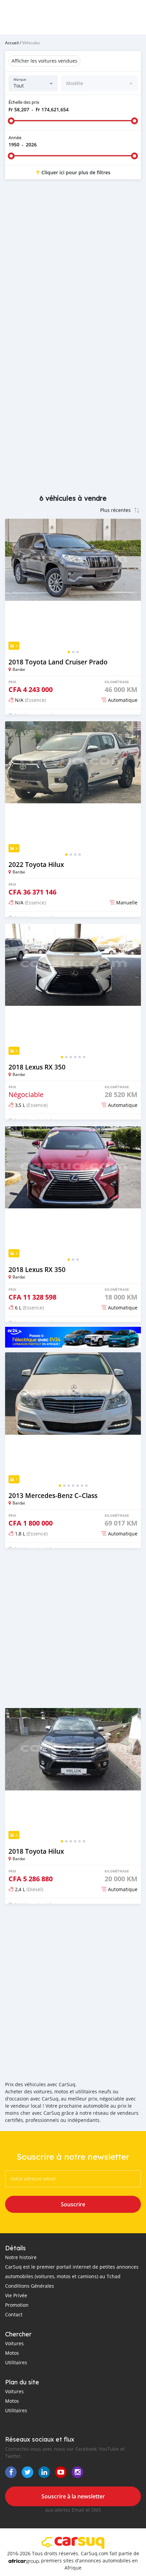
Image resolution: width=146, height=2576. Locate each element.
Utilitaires (16, 2362)
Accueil (12, 43)
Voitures (14, 2343)
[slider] (11, 121)
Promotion (17, 2305)
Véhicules (31, 43)
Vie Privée (16, 2295)
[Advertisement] (73, 264)
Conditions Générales (30, 2286)
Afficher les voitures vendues (44, 61)
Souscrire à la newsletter (73, 2496)
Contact (14, 2314)
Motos (12, 2353)
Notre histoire (21, 2257)
